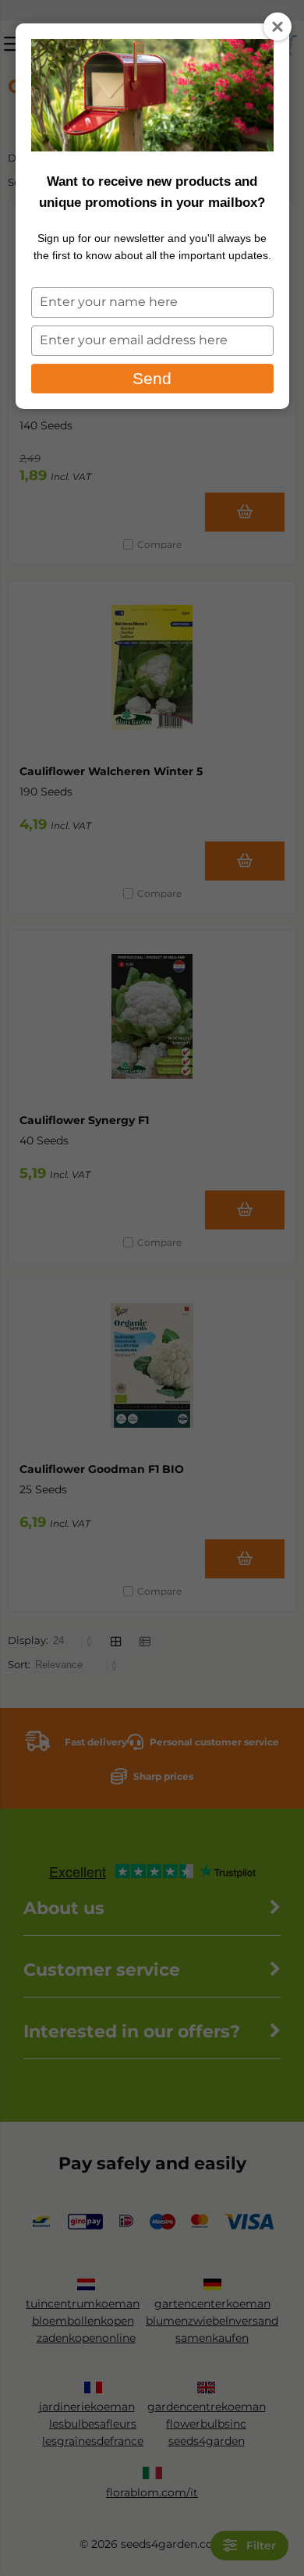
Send (152, 378)
